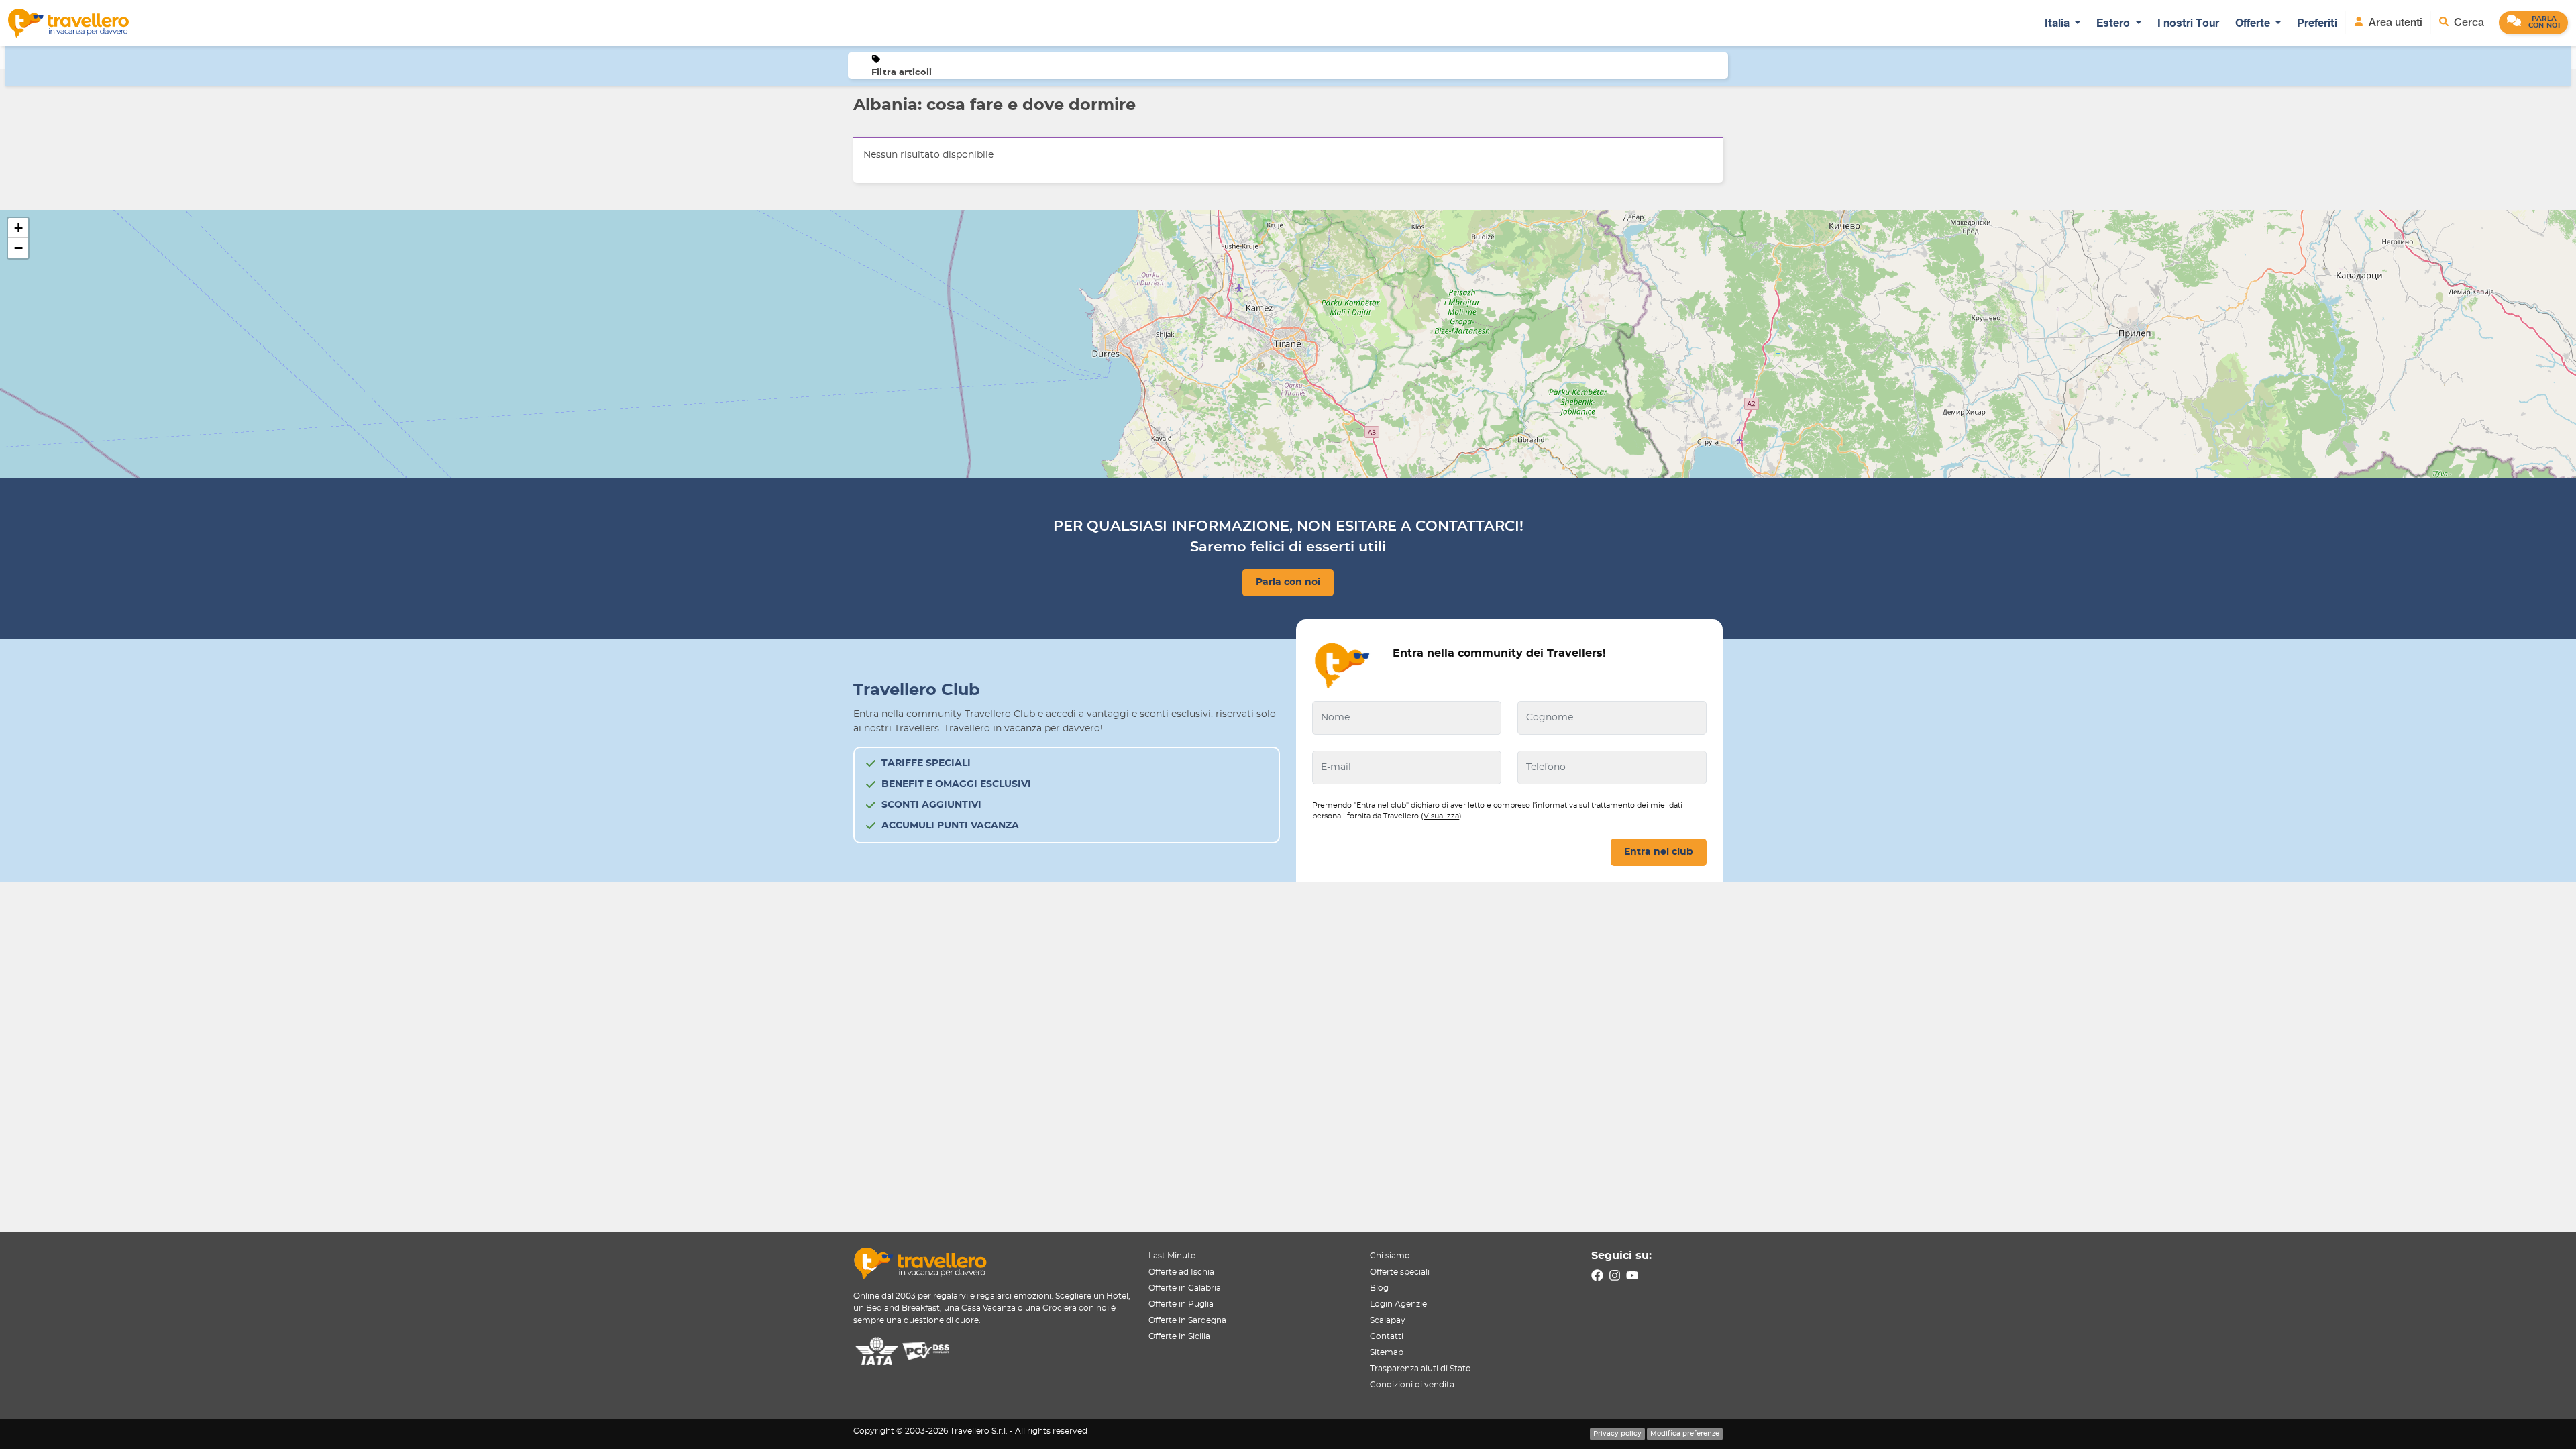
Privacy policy (1617, 1434)
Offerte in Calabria (1185, 1288)
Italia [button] (2058, 23)
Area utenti (2394, 22)
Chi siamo (1390, 1256)
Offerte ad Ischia (1181, 1272)
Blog (1379, 1288)
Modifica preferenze (1685, 1434)
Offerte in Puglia (1181, 1304)
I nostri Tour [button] (2188, 23)
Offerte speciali (1400, 1272)
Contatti (1387, 1336)
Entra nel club (1659, 852)
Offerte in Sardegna (1187, 1320)
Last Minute (1172, 1256)
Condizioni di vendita (1412, 1385)
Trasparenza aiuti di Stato (1420, 1368)
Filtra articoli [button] (902, 73)
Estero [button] (2114, 23)
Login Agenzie (1398, 1304)
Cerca (2468, 22)
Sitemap (1387, 1352)
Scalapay (1388, 1320)
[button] (2533, 23)
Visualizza (1441, 816)
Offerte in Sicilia (1179, 1336)
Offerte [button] (2254, 23)
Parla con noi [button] (1288, 582)
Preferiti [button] (2317, 23)
